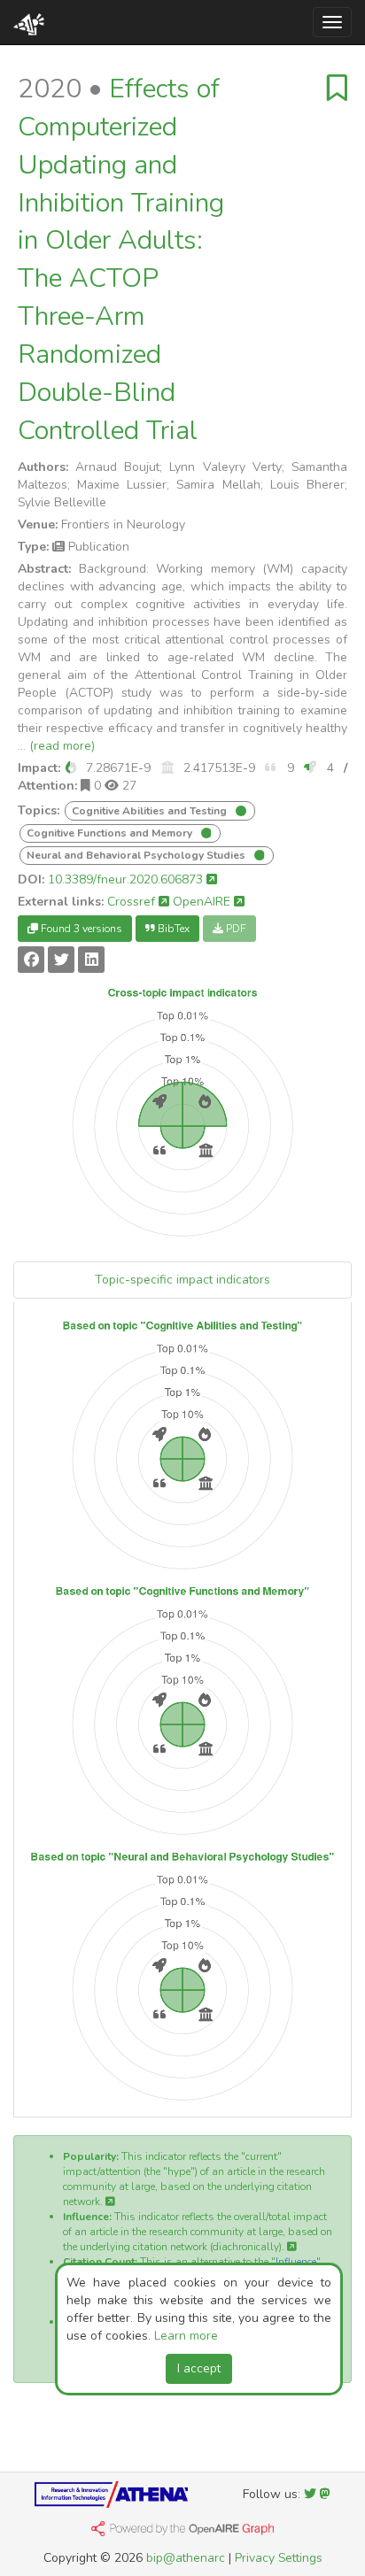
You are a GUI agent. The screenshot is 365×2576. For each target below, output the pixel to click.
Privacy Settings (279, 2558)
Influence (296, 2262)
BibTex (172, 929)
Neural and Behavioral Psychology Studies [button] (137, 855)
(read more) (62, 746)
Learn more (186, 2336)
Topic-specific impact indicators (182, 1280)
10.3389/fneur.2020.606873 (127, 879)
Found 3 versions (80, 929)
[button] (71, 768)
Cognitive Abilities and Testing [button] (151, 811)
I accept (199, 2368)
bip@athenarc (186, 2558)
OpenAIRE (203, 902)
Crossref (133, 902)
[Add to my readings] (337, 89)
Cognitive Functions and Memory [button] (111, 833)
